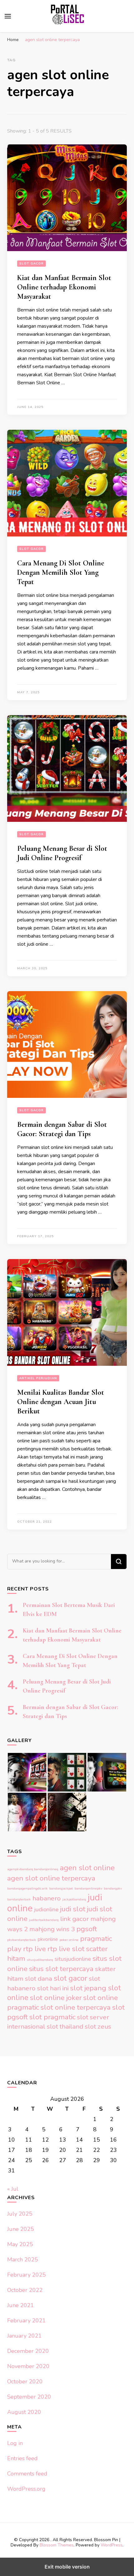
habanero (47, 1898)
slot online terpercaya (76, 2007)
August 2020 (24, 2412)
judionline (46, 1909)
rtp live (34, 1949)
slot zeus (98, 2026)
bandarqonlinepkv (88, 1888)
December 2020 (28, 2351)
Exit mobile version (67, 2567)
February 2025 (26, 2275)
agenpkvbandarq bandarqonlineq (33, 1869)
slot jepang (88, 1988)
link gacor (74, 1919)
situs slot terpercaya (61, 1969)
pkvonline (48, 1939)
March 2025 (23, 2260)
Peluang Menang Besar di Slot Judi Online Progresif (62, 853)
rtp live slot (66, 1949)
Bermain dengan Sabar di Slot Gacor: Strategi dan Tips (62, 1129)
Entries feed (22, 2458)
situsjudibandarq (40, 1960)
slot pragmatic (52, 2017)
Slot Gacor (31, 264)
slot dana (38, 1979)
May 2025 (20, 2244)
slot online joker (56, 1998)
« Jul (13, 2189)
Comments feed (27, 2474)
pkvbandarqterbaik (22, 1940)
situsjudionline (73, 1959)
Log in (15, 2443)
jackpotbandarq (74, 1899)
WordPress (112, 2545)
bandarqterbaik (19, 1899)
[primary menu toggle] (8, 16)
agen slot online (87, 1868)
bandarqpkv (113, 1888)
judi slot (73, 1909)
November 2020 (28, 2366)
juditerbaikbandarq (44, 1920)
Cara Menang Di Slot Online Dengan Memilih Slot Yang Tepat (61, 572)
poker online (69, 1940)
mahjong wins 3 (52, 1929)
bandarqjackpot (61, 1888)
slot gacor (70, 1978)
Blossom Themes (57, 2545)
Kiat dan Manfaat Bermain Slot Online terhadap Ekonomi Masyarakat (64, 287)
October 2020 (25, 2382)
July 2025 (20, 2214)
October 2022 (25, 2290)
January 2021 (24, 2336)
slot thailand (65, 2026)
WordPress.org (26, 2489)
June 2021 (21, 2305)
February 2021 (26, 2321)
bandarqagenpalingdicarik (27, 1888)
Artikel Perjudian (38, 1378)
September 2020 (29, 2397)
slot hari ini (53, 1988)
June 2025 (21, 2229)
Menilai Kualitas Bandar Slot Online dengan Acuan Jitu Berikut (61, 1402)
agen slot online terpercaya (51, 1878)
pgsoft (87, 1929)
